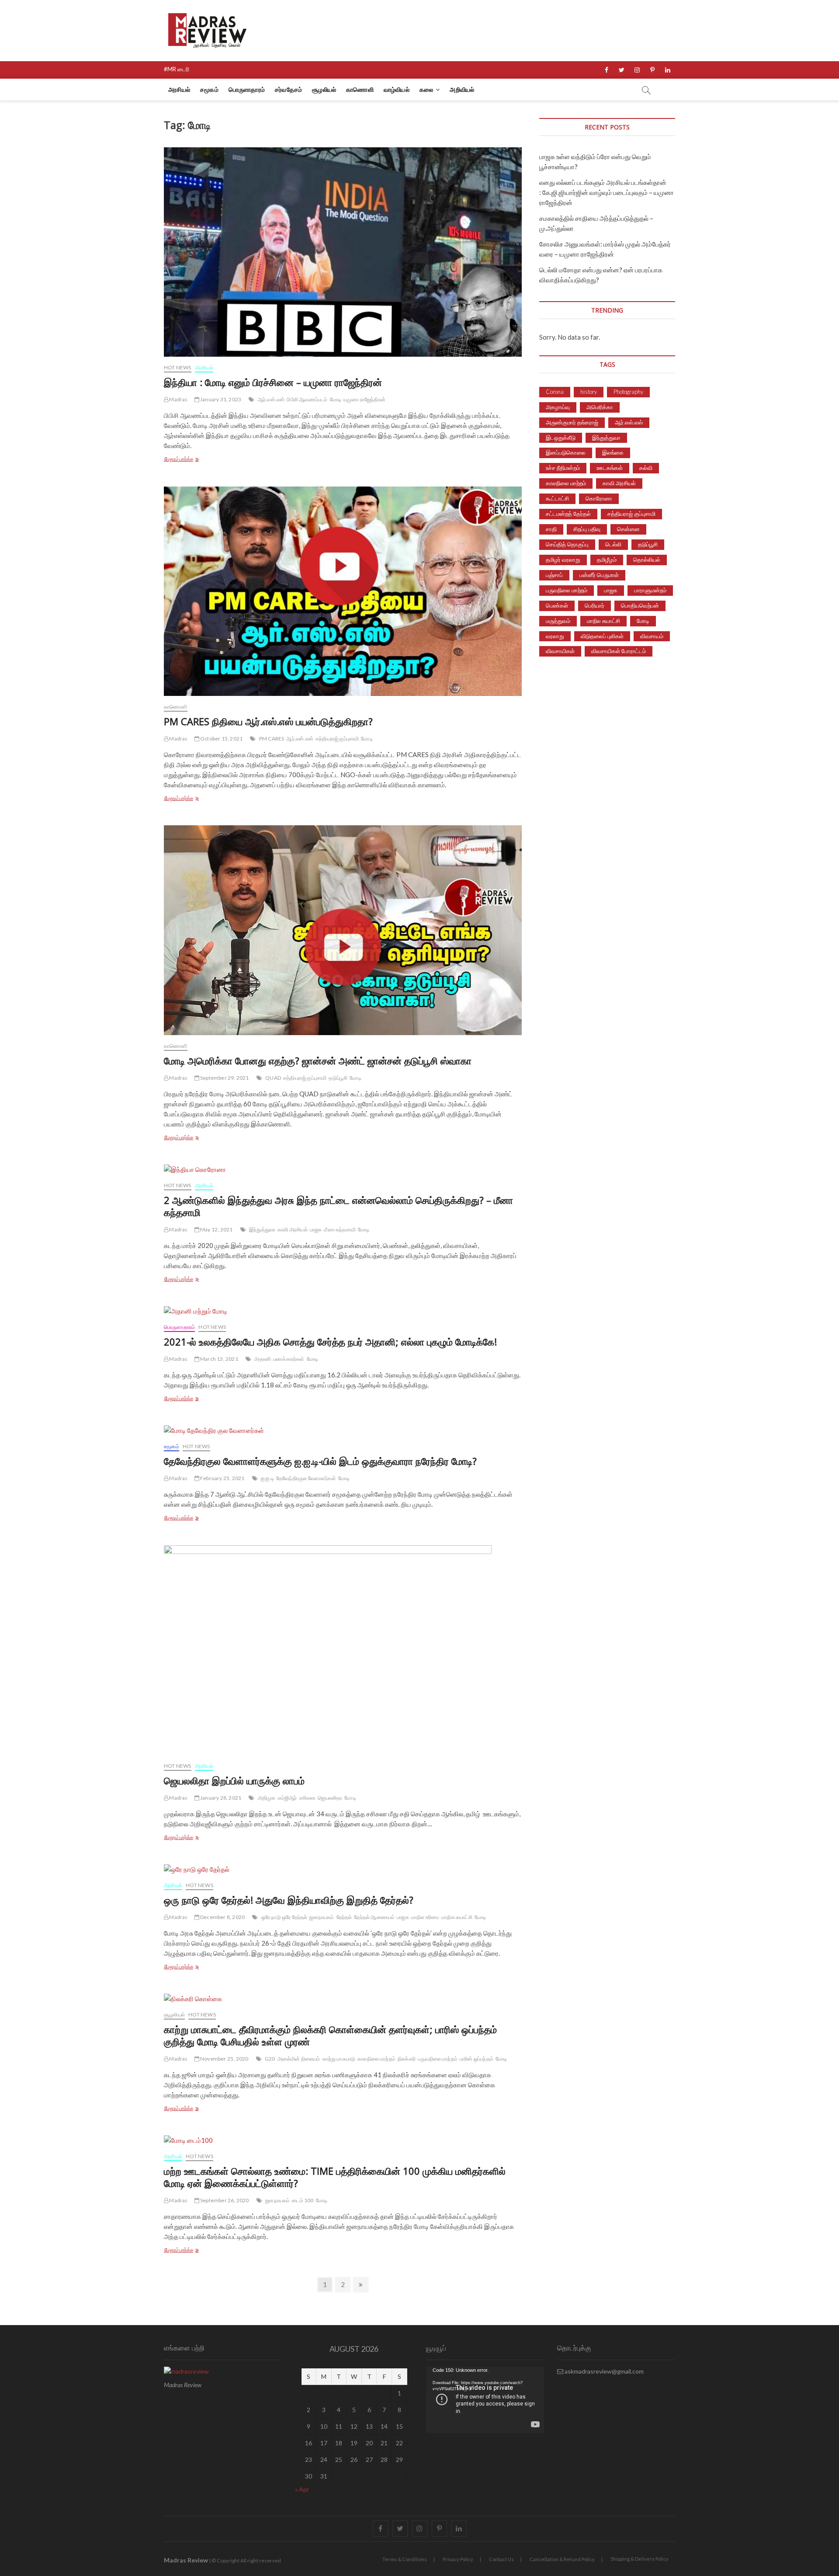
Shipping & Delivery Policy (640, 2559)
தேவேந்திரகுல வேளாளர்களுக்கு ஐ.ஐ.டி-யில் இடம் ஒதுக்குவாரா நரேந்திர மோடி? (320, 1461)
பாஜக (316, 1229)
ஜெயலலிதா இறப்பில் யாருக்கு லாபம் (234, 1780)
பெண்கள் (557, 605)
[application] (485, 2400)
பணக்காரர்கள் (289, 1359)
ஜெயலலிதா (330, 1798)
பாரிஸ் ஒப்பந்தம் (477, 2059)
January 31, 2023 (220, 399)
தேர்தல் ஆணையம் (374, 1917)
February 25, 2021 (222, 1478)
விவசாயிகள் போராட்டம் (619, 651)
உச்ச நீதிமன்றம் (563, 468)
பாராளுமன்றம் (650, 590)
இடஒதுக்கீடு (561, 438)
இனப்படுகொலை (566, 452)
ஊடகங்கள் (610, 468)
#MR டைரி (177, 69)
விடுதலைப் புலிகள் (602, 636)
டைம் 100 (303, 2200)
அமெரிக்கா (600, 407)
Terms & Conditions (405, 2559)
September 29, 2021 (224, 1078)
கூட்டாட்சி (557, 498)
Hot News (178, 367)
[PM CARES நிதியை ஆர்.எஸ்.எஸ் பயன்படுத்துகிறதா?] (343, 591)
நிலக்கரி (407, 2059)
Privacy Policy (458, 2559)
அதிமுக (267, 1798)
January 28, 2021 (220, 1798)
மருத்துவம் (558, 621)
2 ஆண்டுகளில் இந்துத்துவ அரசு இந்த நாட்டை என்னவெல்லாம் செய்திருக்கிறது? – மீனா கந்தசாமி (338, 1206)
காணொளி (360, 89)
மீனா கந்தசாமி (340, 1229)
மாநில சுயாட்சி (457, 1917)
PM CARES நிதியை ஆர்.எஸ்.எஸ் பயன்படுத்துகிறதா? (268, 721)
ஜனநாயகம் (322, 1917)
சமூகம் (209, 89)
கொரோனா (599, 498)
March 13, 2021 (219, 1359)
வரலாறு (555, 636)
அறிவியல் (462, 89)
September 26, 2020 (224, 2200)
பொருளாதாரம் (247, 89)
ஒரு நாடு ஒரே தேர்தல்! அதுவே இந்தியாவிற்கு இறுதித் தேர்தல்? (289, 1900)
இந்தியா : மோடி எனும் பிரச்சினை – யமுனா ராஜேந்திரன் (273, 382)
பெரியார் (595, 605)
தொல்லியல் (647, 560)
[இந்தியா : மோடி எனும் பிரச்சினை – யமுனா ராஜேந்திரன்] (343, 252)
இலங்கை (613, 452)
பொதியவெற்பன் (640, 605)
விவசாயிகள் (560, 651)
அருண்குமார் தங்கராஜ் (572, 422)
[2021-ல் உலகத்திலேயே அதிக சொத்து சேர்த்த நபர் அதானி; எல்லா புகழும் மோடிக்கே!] (343, 1311)
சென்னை (628, 529)
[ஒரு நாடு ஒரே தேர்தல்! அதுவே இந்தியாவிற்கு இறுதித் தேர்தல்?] (343, 1869)
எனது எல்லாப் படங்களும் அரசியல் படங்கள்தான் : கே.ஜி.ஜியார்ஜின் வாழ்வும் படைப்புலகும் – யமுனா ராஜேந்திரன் (607, 192)
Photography (628, 392)
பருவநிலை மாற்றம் (438, 2059)
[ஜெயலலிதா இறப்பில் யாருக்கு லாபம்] (343, 1650)
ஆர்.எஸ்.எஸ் (271, 399)
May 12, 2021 (216, 1229)
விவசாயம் (652, 636)
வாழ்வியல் (397, 89)
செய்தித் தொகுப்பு (567, 544)
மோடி (336, 399)
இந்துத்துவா (262, 1229)
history (589, 392)
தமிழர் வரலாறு (563, 560)
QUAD (273, 1078)
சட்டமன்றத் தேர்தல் (568, 514)
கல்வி (646, 468)
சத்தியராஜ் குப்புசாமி (337, 739)
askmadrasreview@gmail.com (603, 2371)
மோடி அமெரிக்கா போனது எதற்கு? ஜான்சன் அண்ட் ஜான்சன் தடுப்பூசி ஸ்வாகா (318, 1060)
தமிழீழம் (607, 560)
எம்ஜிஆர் (288, 1798)
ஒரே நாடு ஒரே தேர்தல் (284, 1917)
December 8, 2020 (222, 1917)
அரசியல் (179, 89)
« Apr (302, 2489)
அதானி (263, 1359)
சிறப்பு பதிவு (587, 529)
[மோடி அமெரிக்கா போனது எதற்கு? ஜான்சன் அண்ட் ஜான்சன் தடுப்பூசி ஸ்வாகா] (343, 930)
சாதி (551, 529)
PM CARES (272, 739)
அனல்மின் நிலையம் (299, 2059)
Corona (555, 392)
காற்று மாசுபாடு (339, 2059)
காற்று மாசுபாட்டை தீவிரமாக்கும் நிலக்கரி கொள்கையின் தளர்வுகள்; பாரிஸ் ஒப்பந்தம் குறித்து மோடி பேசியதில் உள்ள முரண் (330, 2035)
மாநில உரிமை (425, 1917)
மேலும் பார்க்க (191, 460)
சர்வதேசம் (288, 89)
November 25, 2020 (224, 2059)
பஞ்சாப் (554, 575)
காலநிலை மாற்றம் (376, 2059)
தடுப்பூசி (338, 1078)
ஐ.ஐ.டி (267, 1478)
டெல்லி (613, 544)
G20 (270, 2059)
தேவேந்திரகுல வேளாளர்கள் (306, 1478)
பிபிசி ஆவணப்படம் (307, 399)
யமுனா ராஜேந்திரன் (364, 399)
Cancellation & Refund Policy (562, 2559)
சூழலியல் (324, 89)
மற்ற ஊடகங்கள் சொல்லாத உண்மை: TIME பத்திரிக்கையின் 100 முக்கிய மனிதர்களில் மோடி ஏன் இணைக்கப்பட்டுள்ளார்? (335, 2177)
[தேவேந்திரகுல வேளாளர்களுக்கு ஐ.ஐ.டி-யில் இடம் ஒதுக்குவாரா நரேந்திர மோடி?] (343, 1431)
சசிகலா (308, 1798)
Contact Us (501, 2559)
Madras (178, 399)
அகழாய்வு (558, 407)
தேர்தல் (344, 1917)
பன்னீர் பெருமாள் (599, 575)
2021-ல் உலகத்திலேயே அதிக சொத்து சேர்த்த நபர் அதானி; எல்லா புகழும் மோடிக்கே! (330, 1342)
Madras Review (186, 2560)
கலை (426, 89)
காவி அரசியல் (293, 1229)
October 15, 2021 (221, 739)
